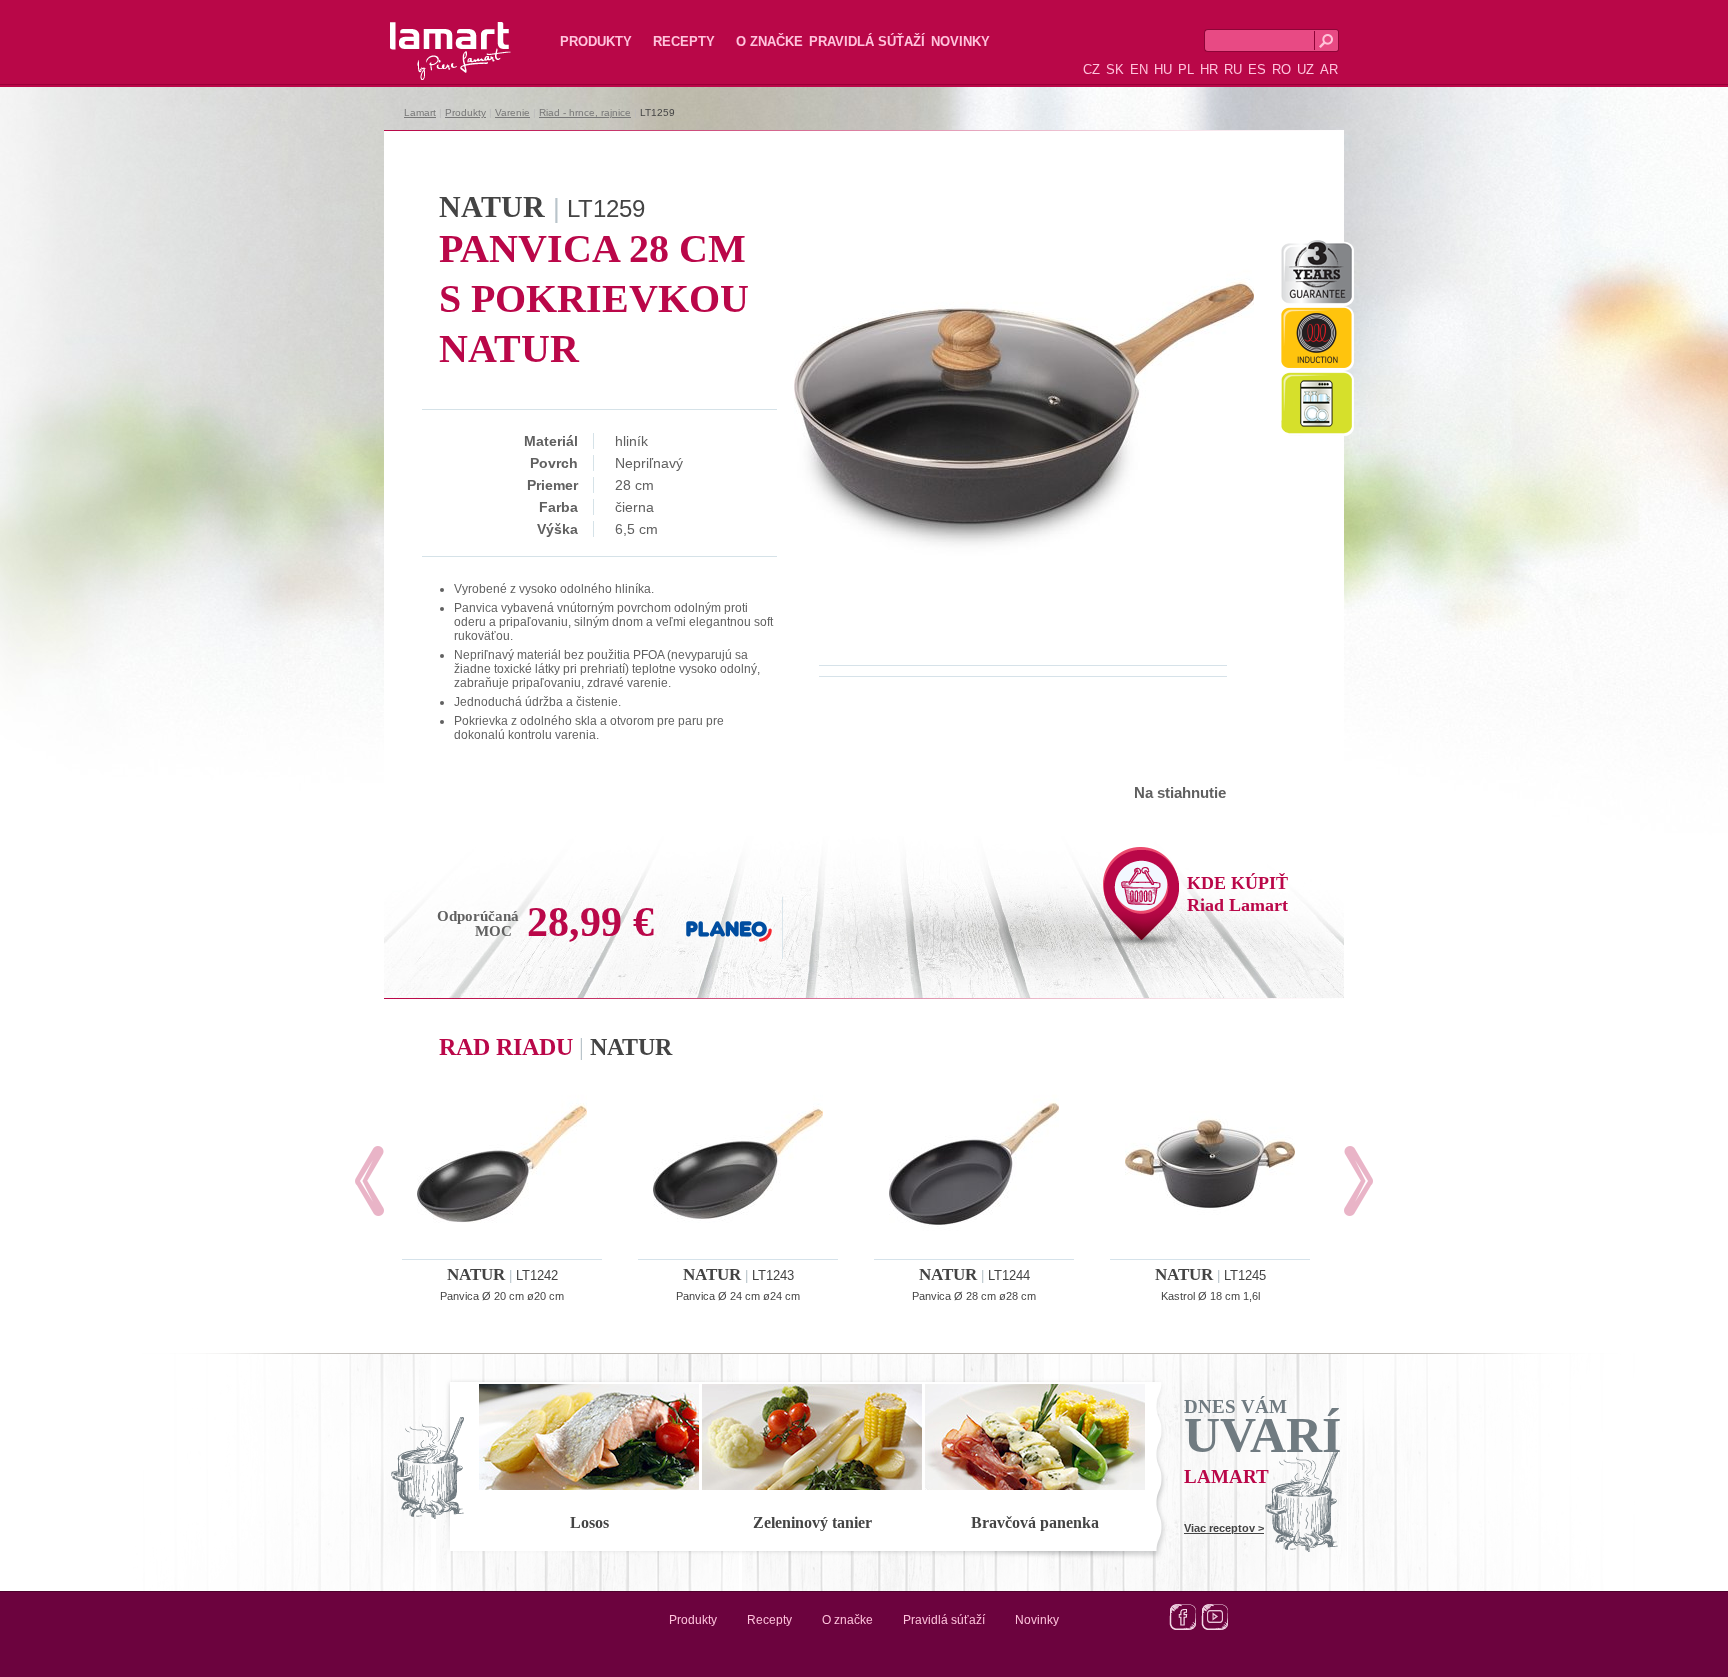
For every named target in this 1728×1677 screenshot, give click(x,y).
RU (1233, 69)
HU (1163, 69)
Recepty (684, 41)
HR (1209, 69)
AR (1329, 69)
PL (1186, 69)
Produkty (596, 41)
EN (1139, 69)
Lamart (429, 35)
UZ (1305, 69)
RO (1281, 69)
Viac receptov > (1224, 1528)
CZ (1091, 69)
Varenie (512, 112)
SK (1115, 69)
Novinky (960, 41)
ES (1257, 69)
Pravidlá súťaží (867, 41)
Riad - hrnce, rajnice (585, 112)
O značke (769, 41)
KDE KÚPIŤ (1237, 894)
